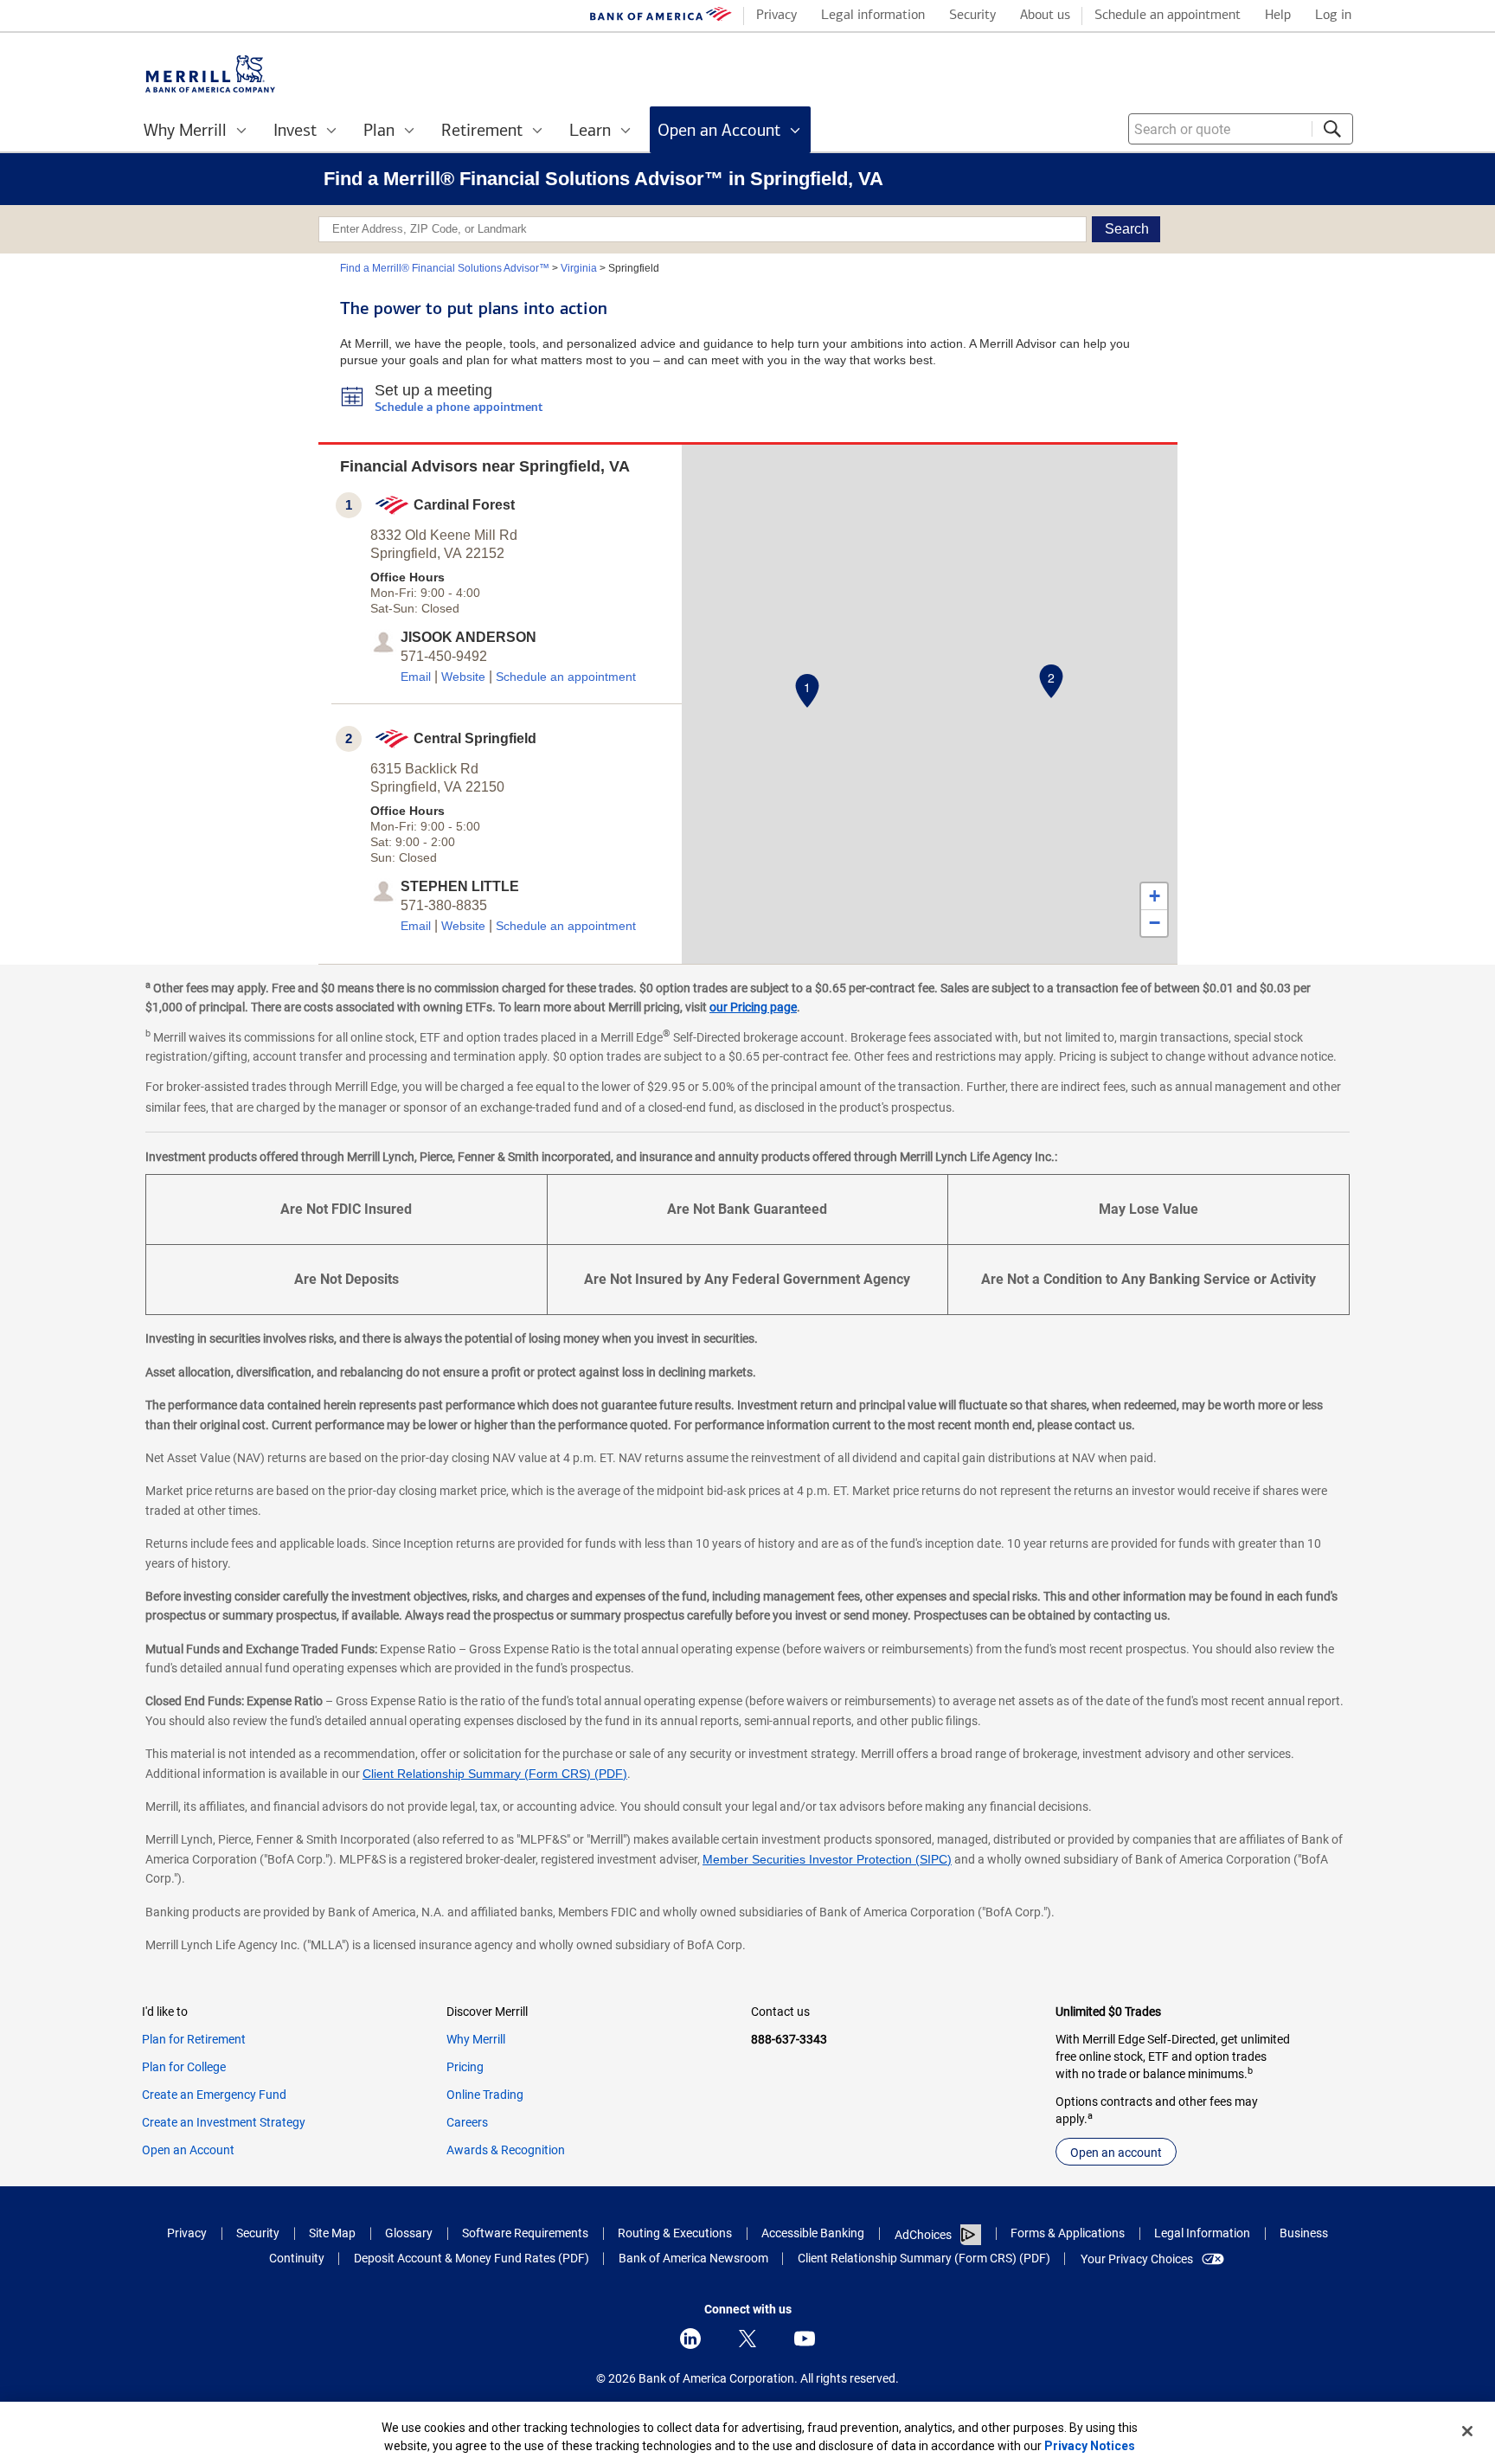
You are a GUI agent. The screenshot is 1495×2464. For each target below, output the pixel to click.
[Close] (1467, 2431)
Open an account (1116, 2153)
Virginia (579, 268)
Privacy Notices (1090, 2446)
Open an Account (188, 2150)
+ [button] (1155, 896)
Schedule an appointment (566, 677)
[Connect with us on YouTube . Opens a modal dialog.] (805, 2339)
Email (416, 677)
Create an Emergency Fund (214, 2095)
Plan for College (184, 2067)
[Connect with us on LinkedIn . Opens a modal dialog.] (690, 2339)
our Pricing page (753, 1007)
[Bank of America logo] (661, 18)
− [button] (1155, 923)
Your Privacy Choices (1137, 2259)
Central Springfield (475, 738)
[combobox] (1241, 129)
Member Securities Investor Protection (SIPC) (827, 1859)
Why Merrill (476, 2039)
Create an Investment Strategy (224, 2122)
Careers (467, 2122)
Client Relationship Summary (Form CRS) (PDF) (495, 1774)
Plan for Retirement (194, 2039)
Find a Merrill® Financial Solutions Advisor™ (445, 268)
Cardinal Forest (464, 505)
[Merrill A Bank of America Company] (210, 74)
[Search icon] (1332, 129)
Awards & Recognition (506, 2150)
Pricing (465, 2067)
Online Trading (485, 2095)
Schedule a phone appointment (459, 408)
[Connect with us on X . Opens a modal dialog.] (747, 2339)
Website (463, 677)
